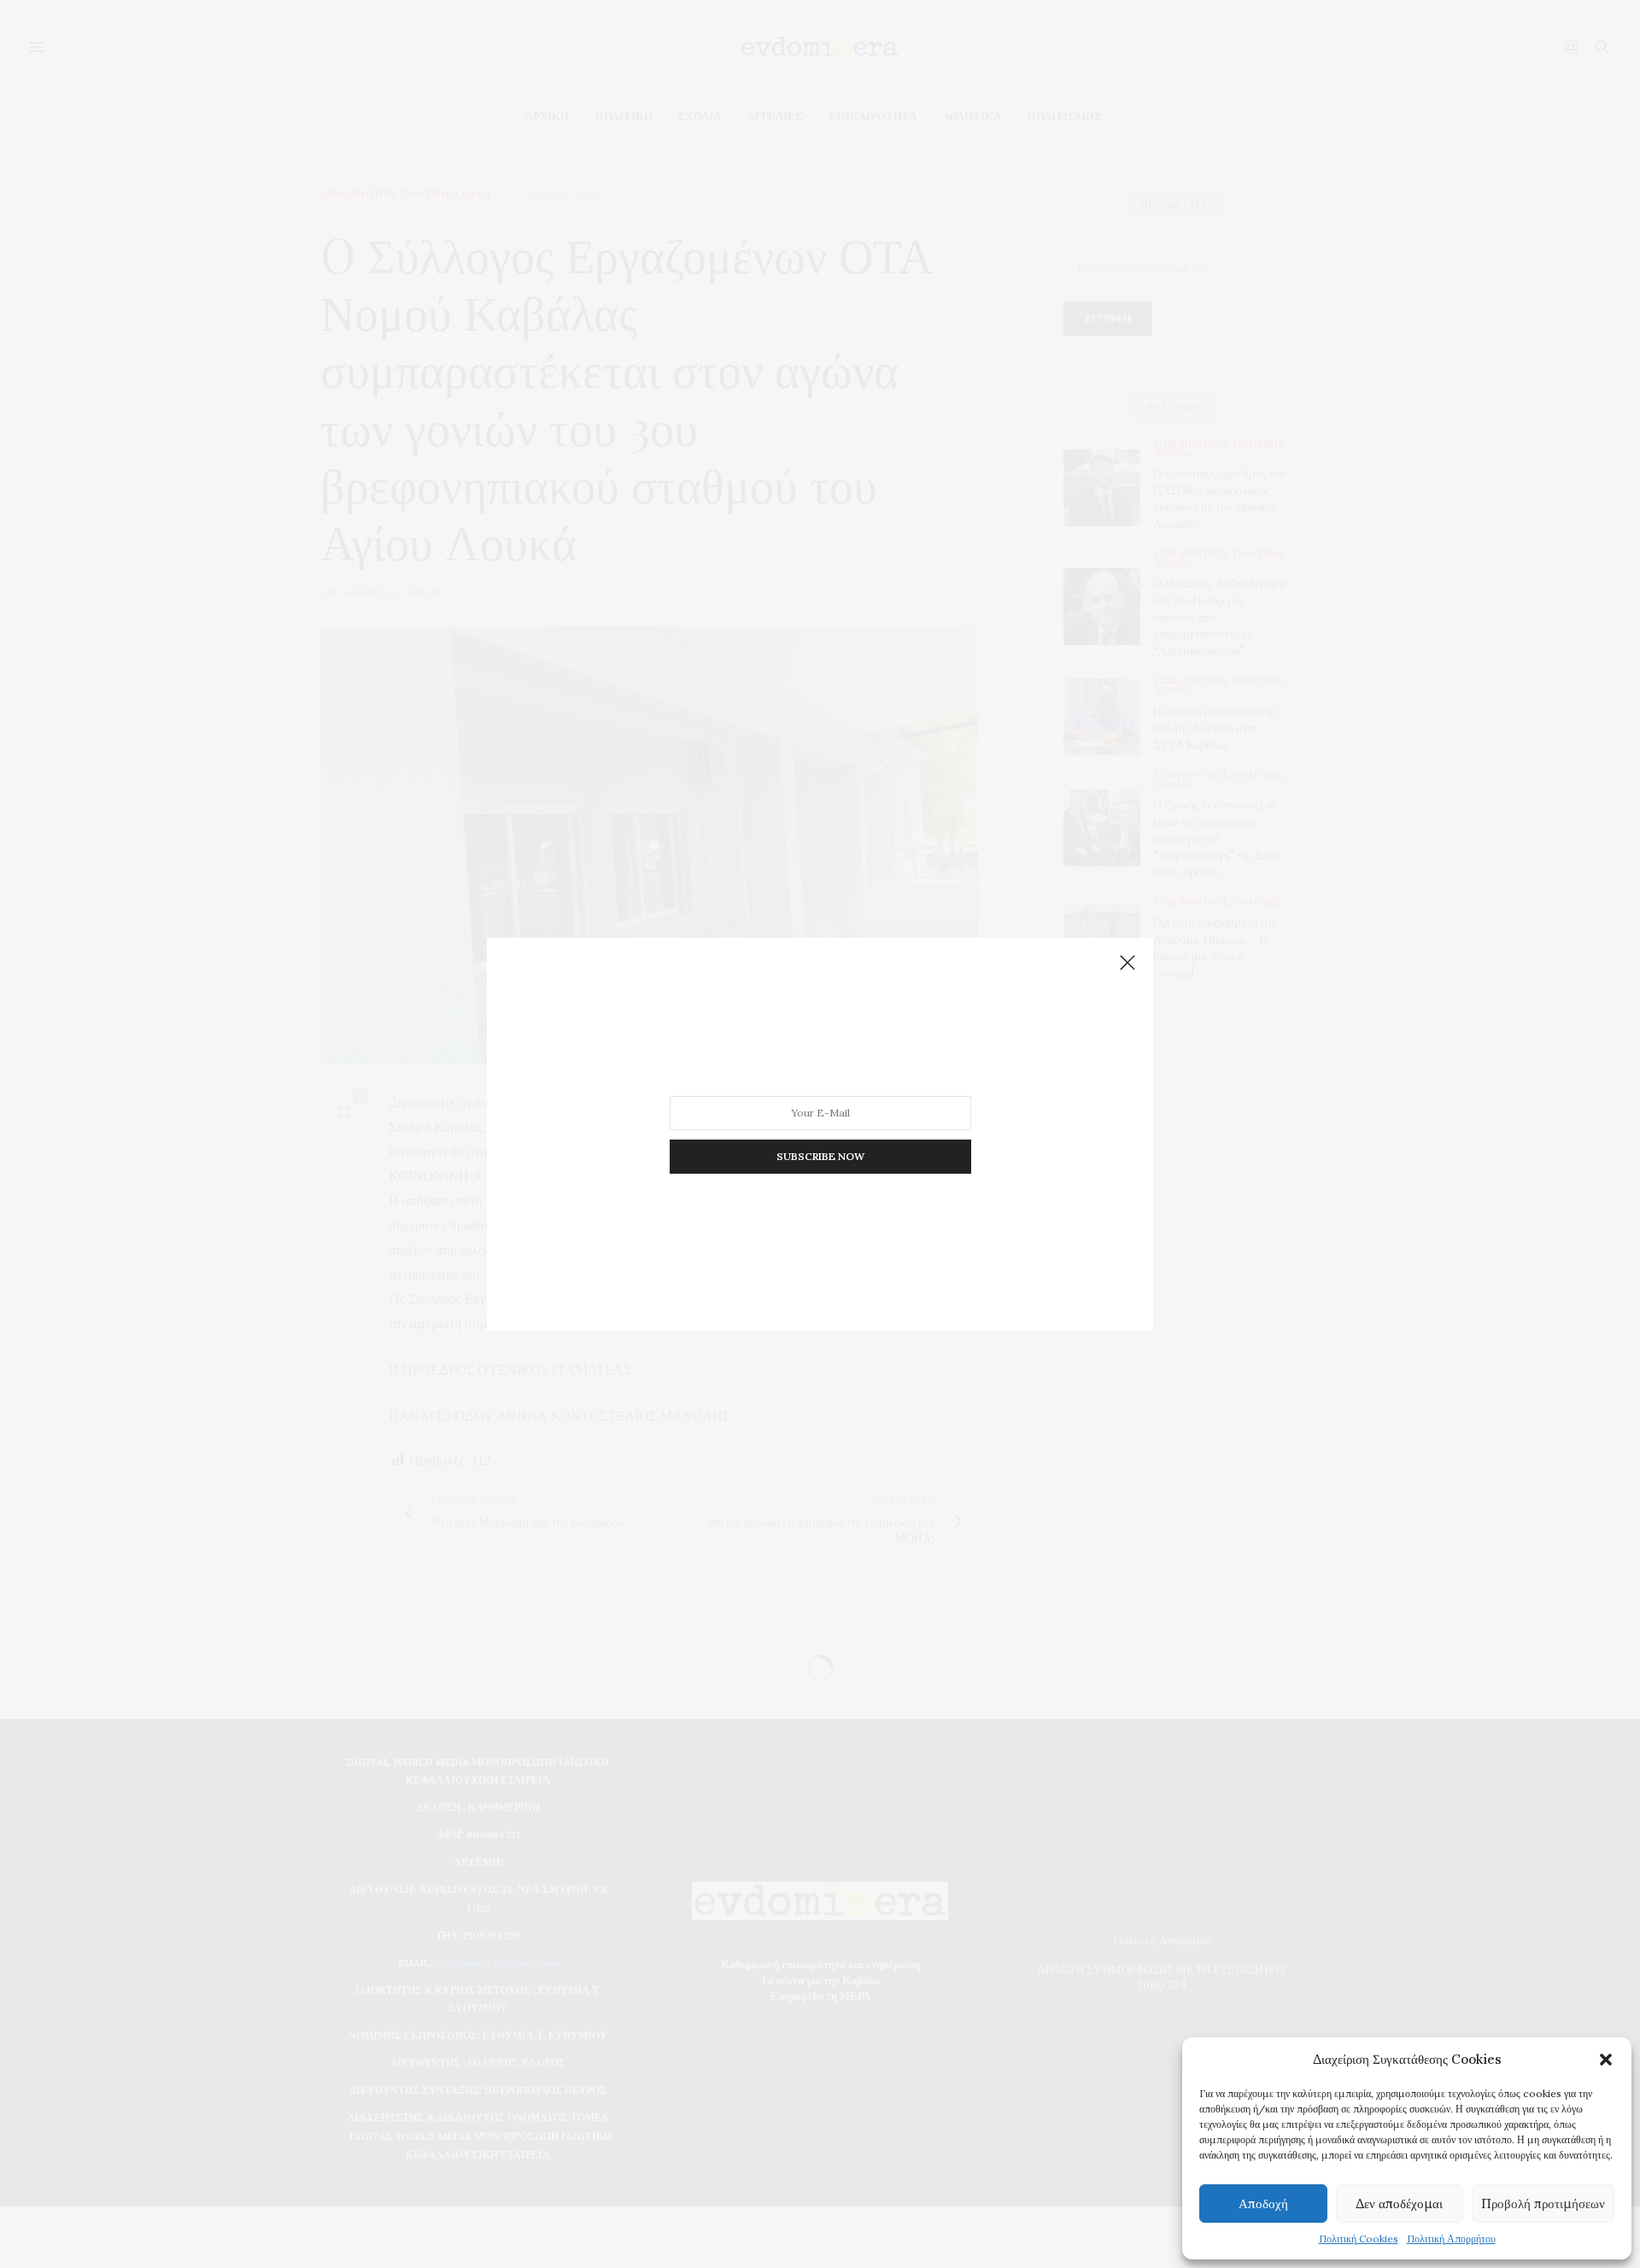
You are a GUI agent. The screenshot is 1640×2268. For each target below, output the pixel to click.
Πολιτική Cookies (1359, 2239)
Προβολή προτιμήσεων (1543, 2204)
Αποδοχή (1263, 2204)
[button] (1606, 2060)
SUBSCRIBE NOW (820, 1155)
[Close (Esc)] (1127, 964)
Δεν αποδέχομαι (1399, 2204)
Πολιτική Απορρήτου (1451, 2239)
